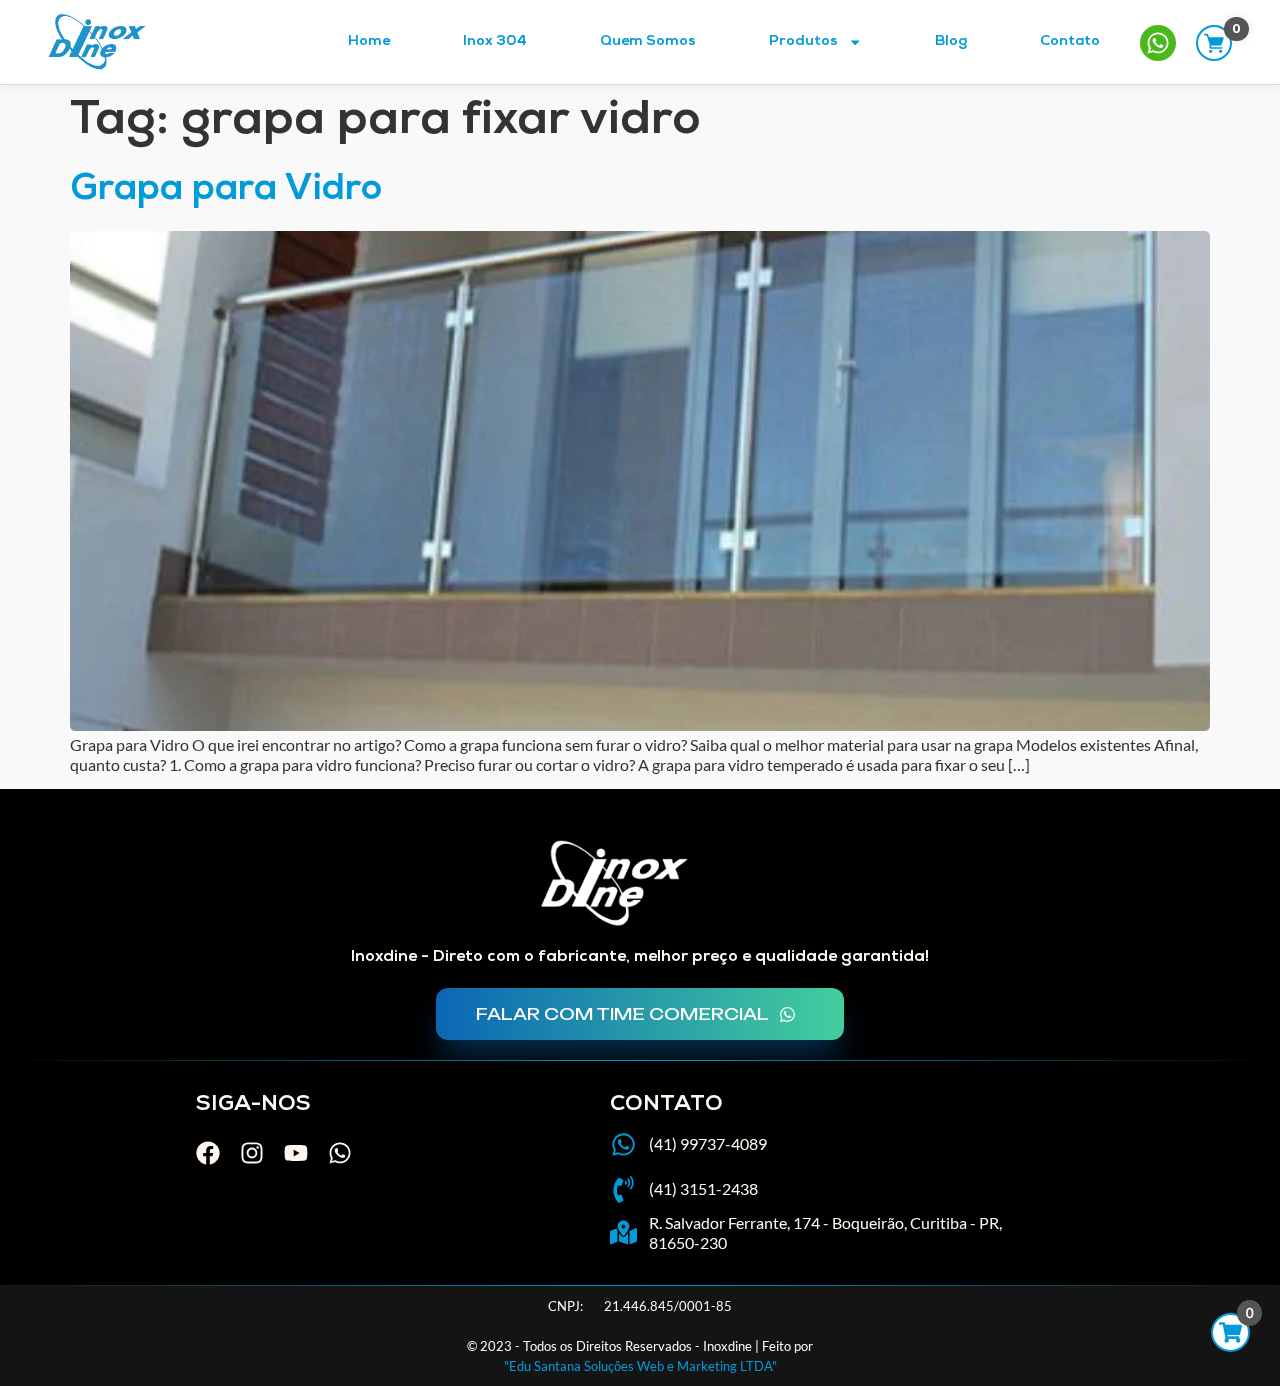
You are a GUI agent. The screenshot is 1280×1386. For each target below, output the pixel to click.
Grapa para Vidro (226, 191)
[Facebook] (208, 1153)
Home (369, 42)
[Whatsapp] (340, 1153)
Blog (951, 42)
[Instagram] (252, 1153)
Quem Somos (648, 42)
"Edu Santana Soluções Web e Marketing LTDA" (640, 1366)
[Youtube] (296, 1153)
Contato (1070, 42)
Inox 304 (495, 42)
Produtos (803, 42)
